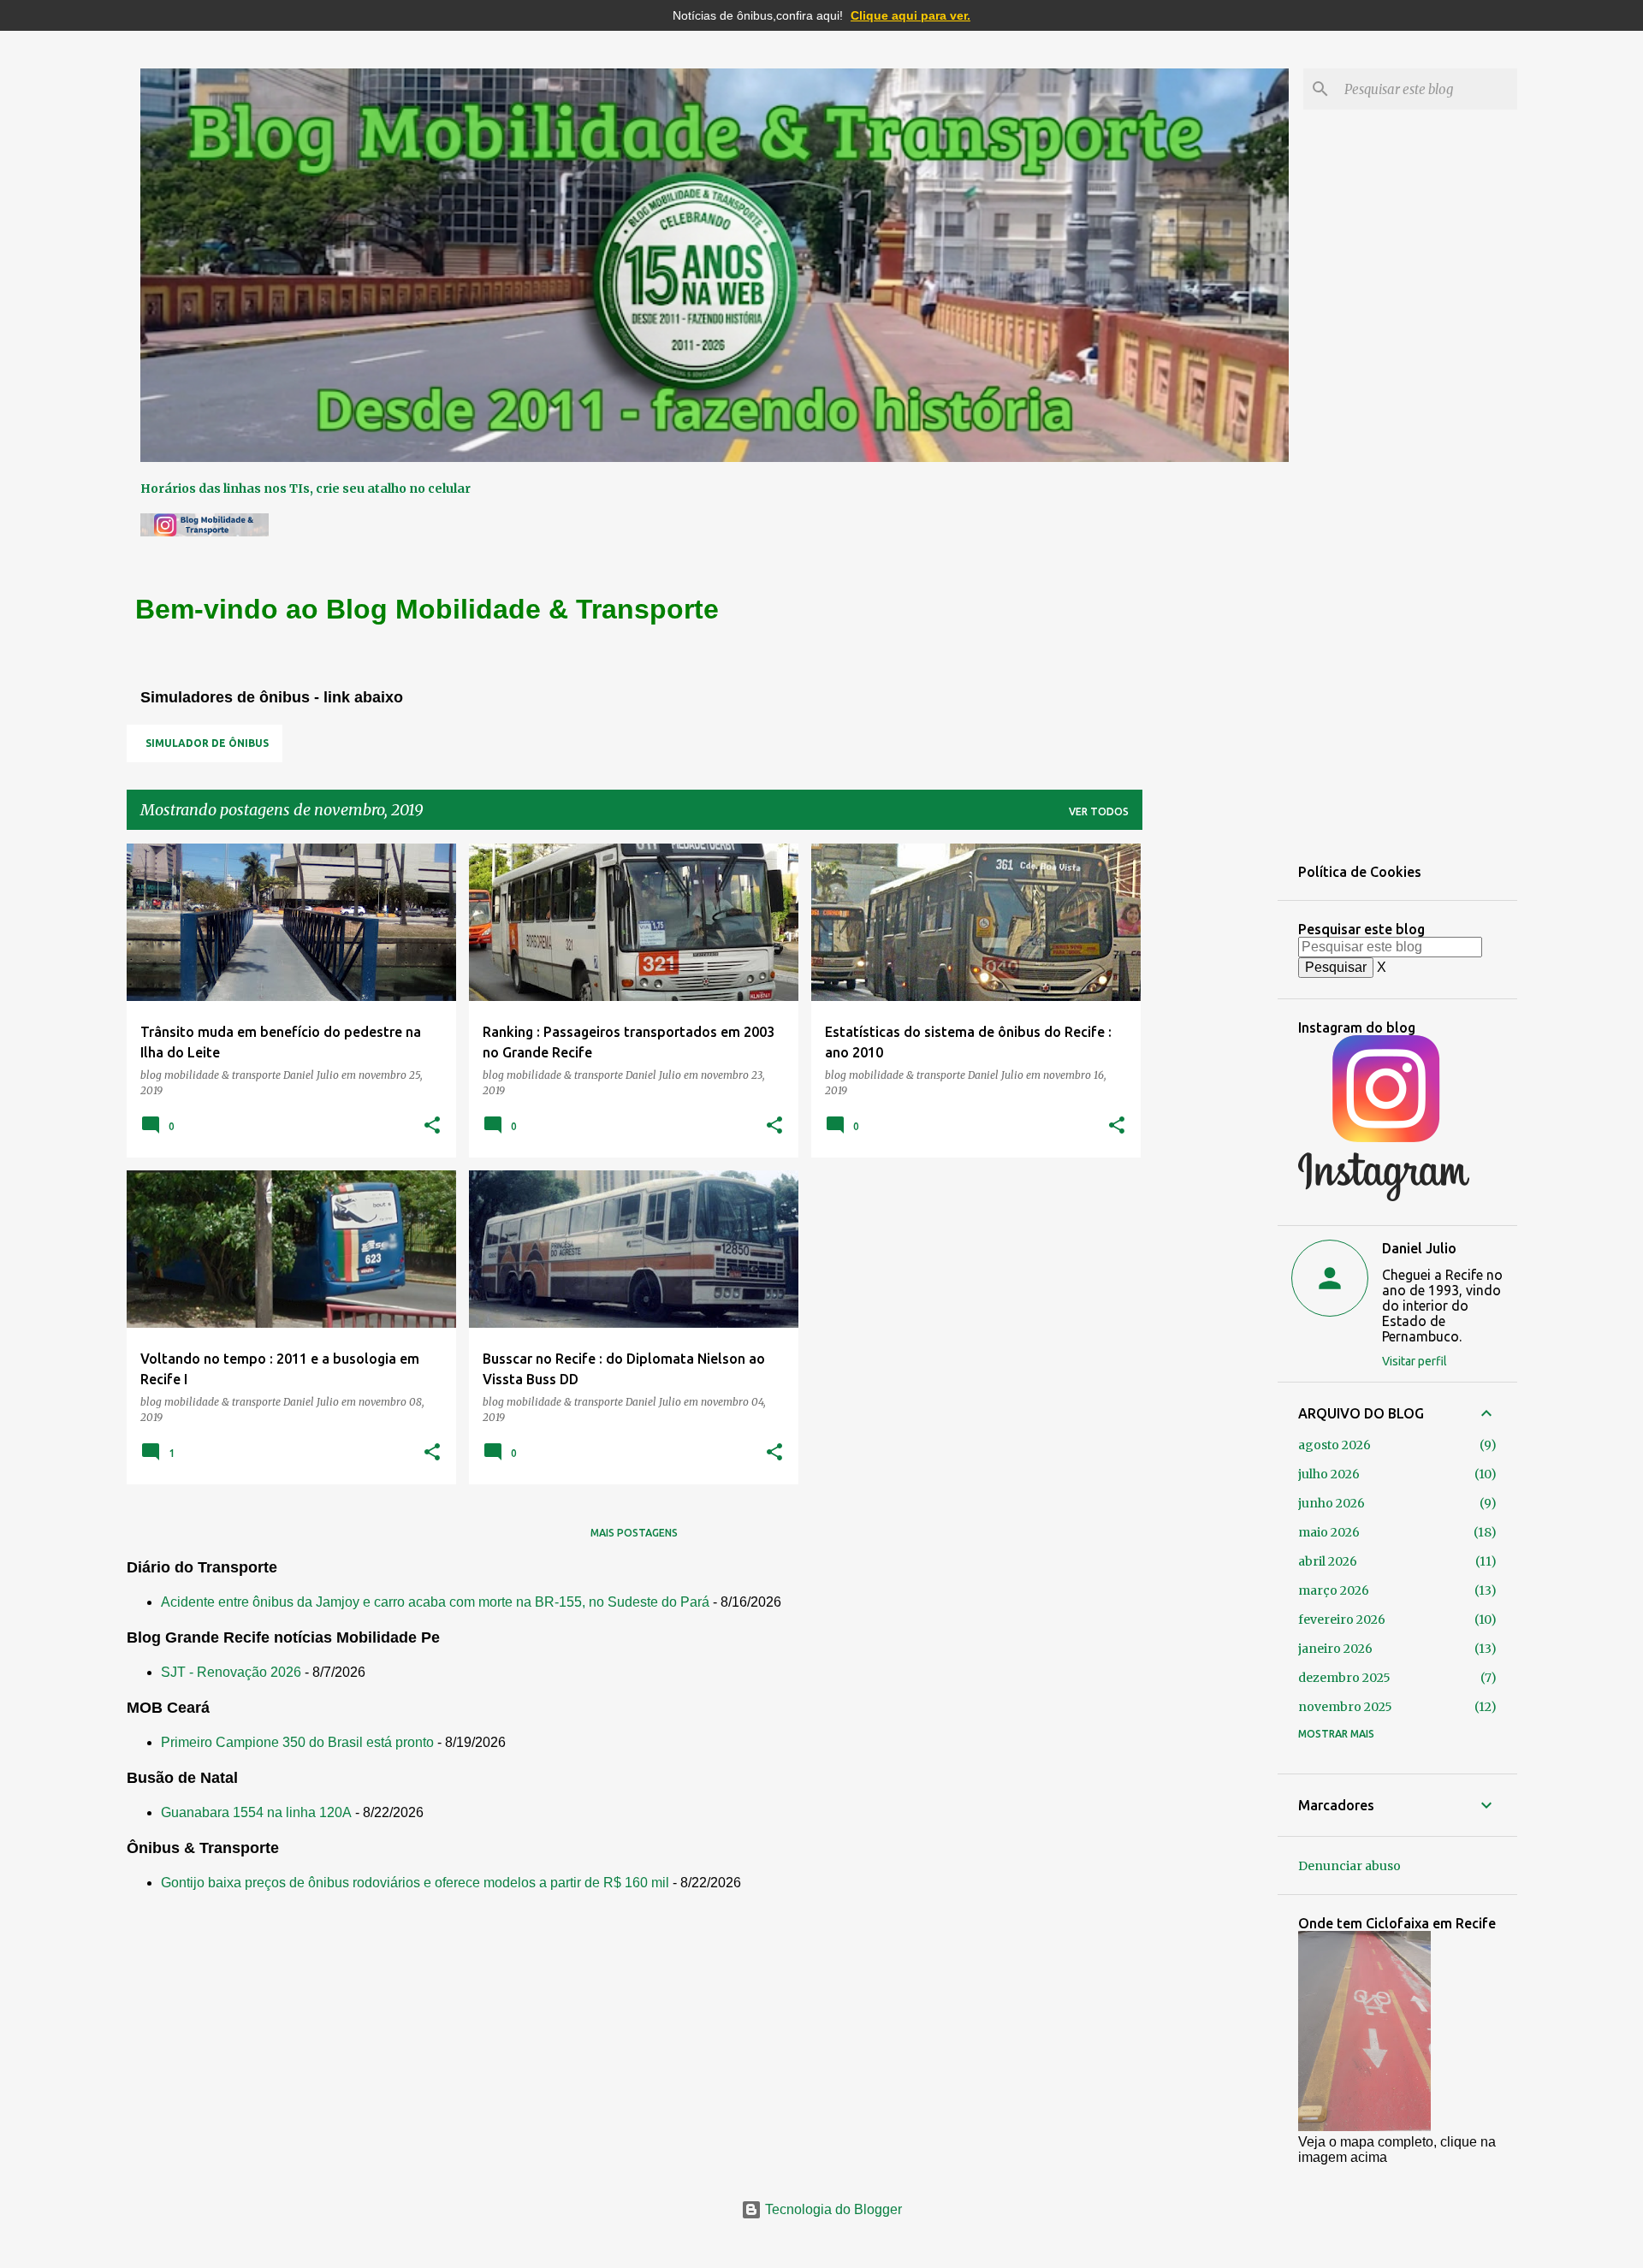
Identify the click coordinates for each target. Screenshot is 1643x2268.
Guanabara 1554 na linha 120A (256, 1812)
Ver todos (1099, 811)
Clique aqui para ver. (910, 15)
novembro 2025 (1345, 1707)
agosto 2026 (1335, 1445)
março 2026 (1334, 1590)
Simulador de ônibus (207, 743)
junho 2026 (1332, 1503)
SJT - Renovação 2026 (231, 1672)
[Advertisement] (1210, 1100)
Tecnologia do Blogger (832, 2209)
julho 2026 (1329, 1474)
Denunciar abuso (1349, 1866)
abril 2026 (1328, 1561)
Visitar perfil (1415, 1361)
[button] (432, 1126)
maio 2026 (1329, 1532)
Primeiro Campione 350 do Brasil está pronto (297, 1742)
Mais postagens (634, 1533)
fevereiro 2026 (1342, 1620)
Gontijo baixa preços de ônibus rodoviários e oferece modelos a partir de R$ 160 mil (415, 1883)
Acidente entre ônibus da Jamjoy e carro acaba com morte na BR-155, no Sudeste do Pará (435, 1602)
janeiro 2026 (1335, 1649)
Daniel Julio (1419, 1248)
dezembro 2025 (1344, 1678)
